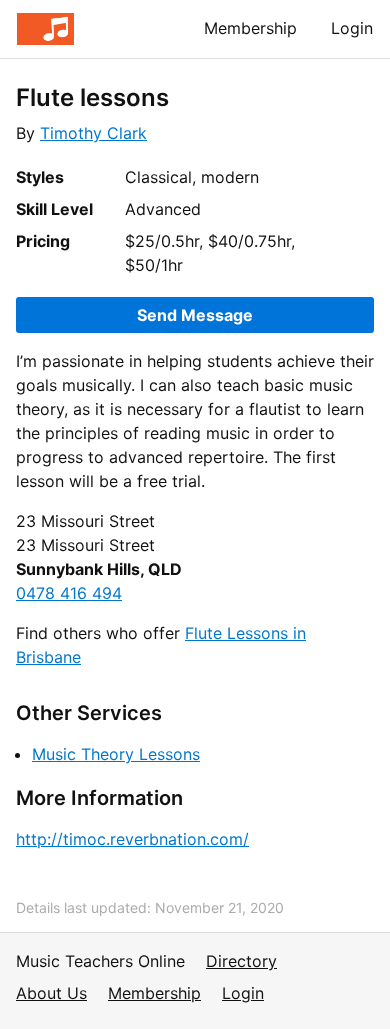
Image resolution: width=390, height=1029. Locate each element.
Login (352, 28)
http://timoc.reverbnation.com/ (132, 839)
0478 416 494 (69, 593)
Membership (250, 28)
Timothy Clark (93, 133)
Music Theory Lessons (116, 754)
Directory (241, 961)
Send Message (195, 315)
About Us (51, 993)
